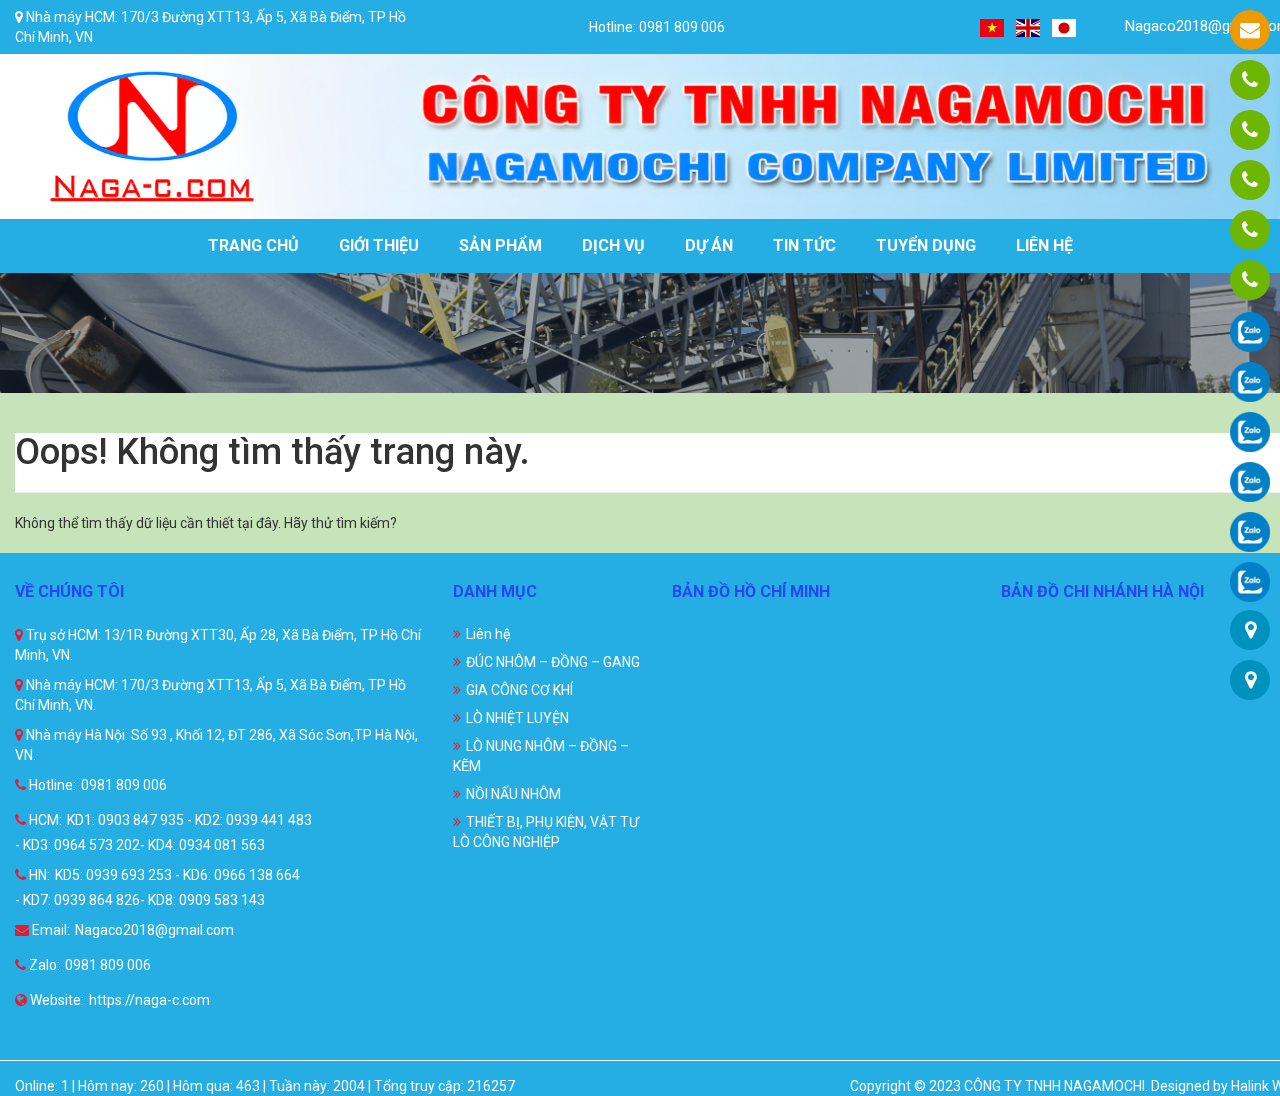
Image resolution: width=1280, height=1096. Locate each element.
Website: (55, 1000)
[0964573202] (1250, 180)
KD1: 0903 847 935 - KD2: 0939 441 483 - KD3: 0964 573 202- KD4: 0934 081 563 (163, 832)
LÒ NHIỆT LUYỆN (517, 718)
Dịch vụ (613, 245)
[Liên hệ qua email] (1250, 30)
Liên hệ (1044, 245)
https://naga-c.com (149, 1000)
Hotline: (51, 785)
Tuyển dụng (926, 245)
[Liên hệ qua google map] (1250, 630)
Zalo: (43, 965)
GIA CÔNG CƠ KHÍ (519, 690)
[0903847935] (1250, 130)
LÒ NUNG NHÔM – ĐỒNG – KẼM (541, 756)
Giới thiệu (379, 245)
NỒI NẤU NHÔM (513, 794)
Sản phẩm (500, 245)
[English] (1029, 26)
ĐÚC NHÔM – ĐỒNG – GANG (553, 662)
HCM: (44, 820)
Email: (49, 930)
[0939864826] (1250, 280)
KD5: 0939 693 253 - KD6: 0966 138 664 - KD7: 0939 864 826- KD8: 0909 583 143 (157, 887)
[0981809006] (1250, 80)
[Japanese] (1065, 26)
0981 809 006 (124, 785)
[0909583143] (1250, 230)
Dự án (709, 245)
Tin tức (804, 245)
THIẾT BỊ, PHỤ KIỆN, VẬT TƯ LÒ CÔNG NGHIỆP (546, 832)
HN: (38, 875)
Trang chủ (253, 245)
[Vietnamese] (993, 26)
